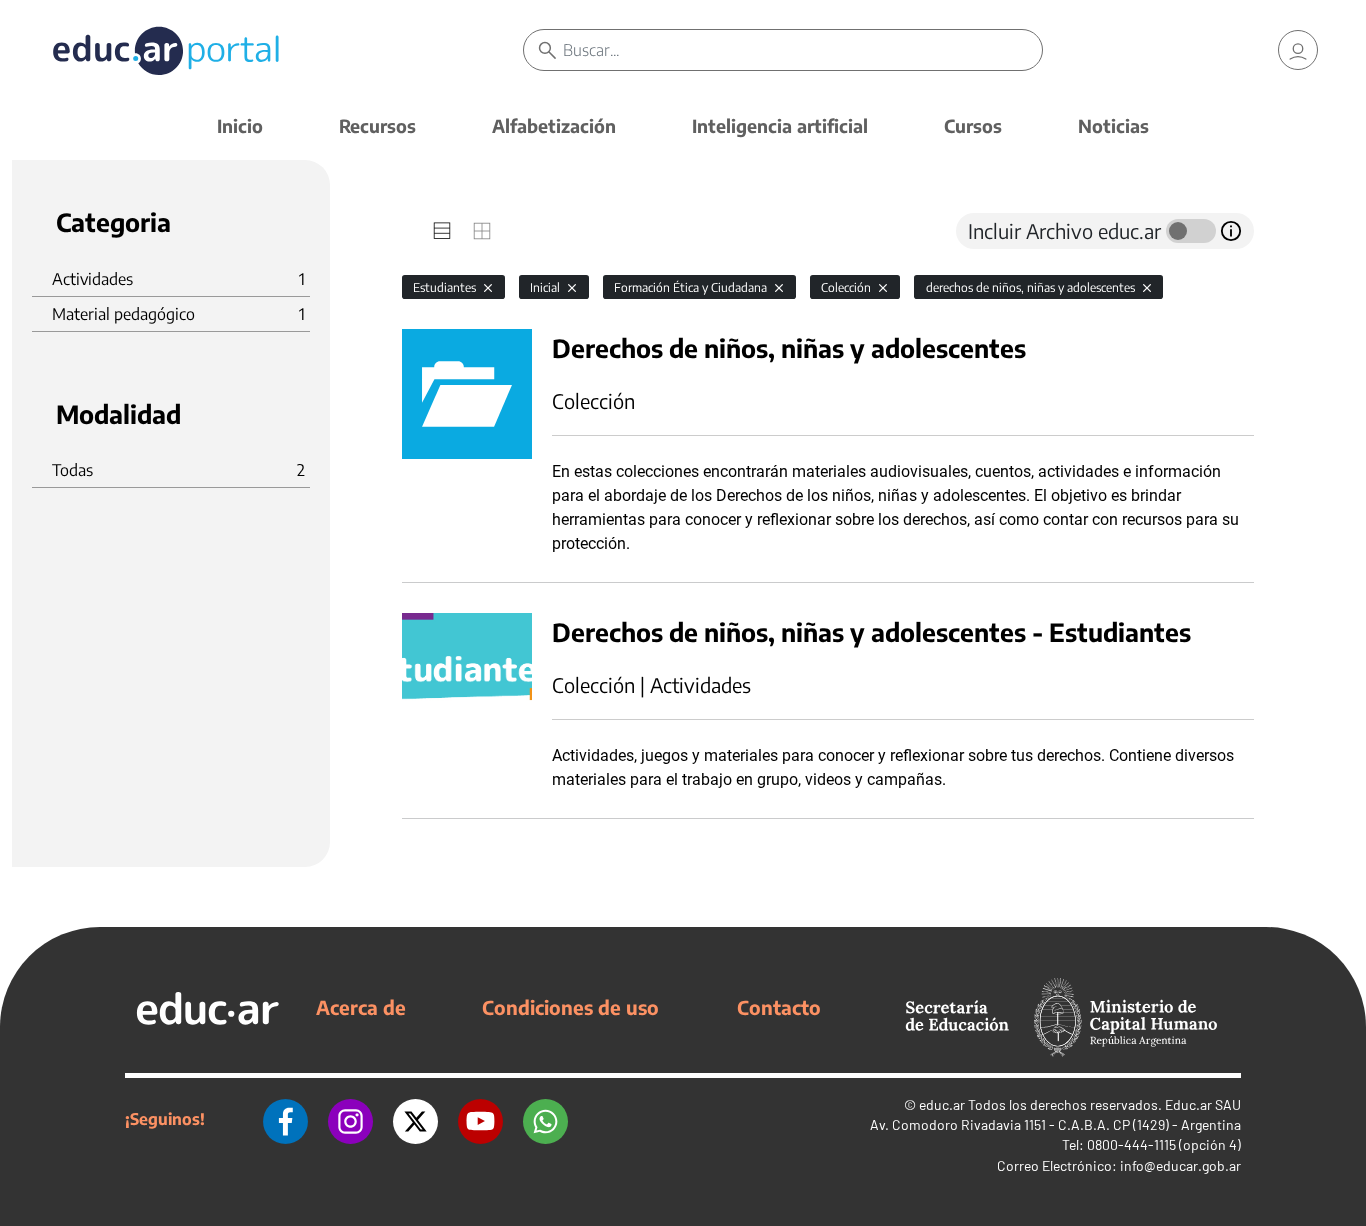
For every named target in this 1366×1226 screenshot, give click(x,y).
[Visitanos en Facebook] (285, 1119)
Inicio (240, 125)
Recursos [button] (377, 125)
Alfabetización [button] (554, 125)
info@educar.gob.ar (1180, 1165)
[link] (1298, 50)
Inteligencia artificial (780, 125)
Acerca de (361, 1007)
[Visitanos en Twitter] (415, 1119)
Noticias (1113, 125)
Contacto (779, 1007)
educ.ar (942, 1104)
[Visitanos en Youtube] (480, 1119)
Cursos (973, 125)
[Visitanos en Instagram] (350, 1119)
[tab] (442, 231)
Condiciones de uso (570, 1007)
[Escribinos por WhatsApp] (545, 1119)
